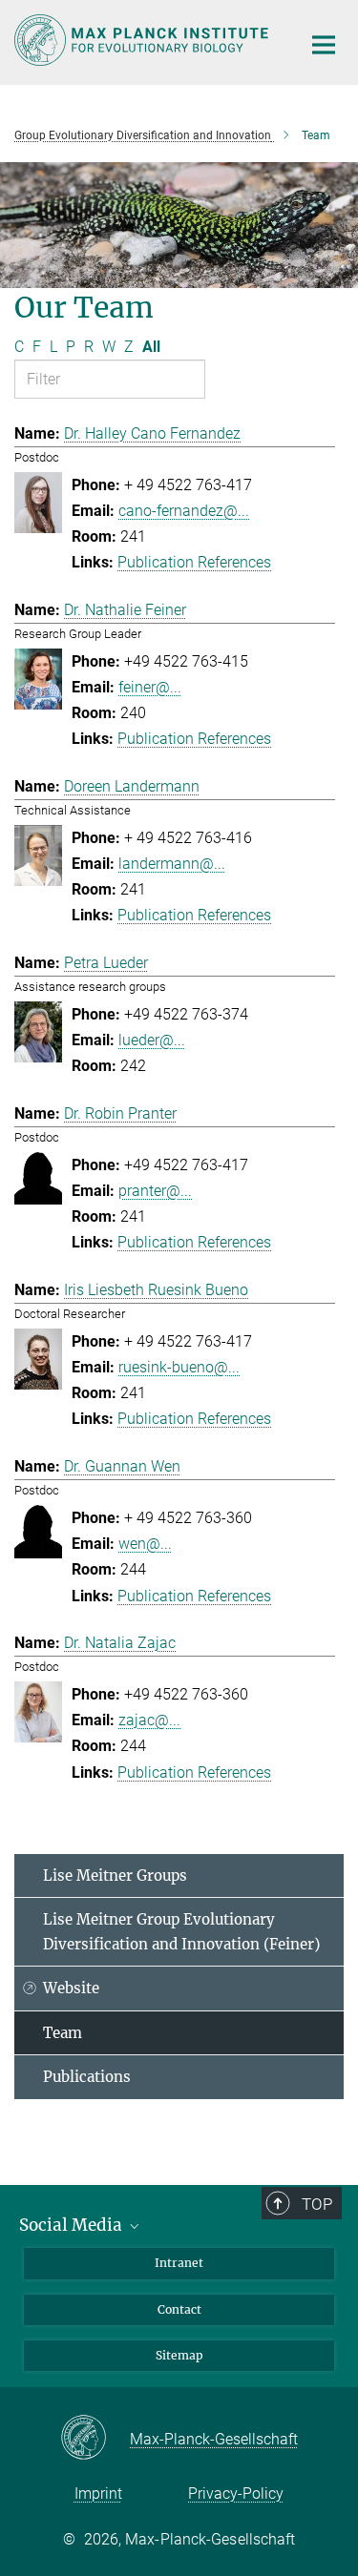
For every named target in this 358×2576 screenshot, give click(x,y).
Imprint (98, 2494)
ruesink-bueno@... (179, 1367)
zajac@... (149, 1720)
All (151, 347)
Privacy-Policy (236, 2494)
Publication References (194, 562)
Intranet (179, 2263)
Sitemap (179, 2355)
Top (317, 2204)
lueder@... (152, 1040)
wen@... (145, 1544)
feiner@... (150, 687)
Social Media (73, 2225)
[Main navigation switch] (324, 45)
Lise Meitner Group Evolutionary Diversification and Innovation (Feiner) (181, 1932)
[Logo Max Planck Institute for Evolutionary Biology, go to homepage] (143, 40)
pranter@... (155, 1191)
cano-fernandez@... (184, 511)
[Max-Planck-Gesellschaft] (95, 2439)
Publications (87, 2077)
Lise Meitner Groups (115, 1875)
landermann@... (172, 864)
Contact (179, 2309)
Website (71, 1988)
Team (63, 2033)
